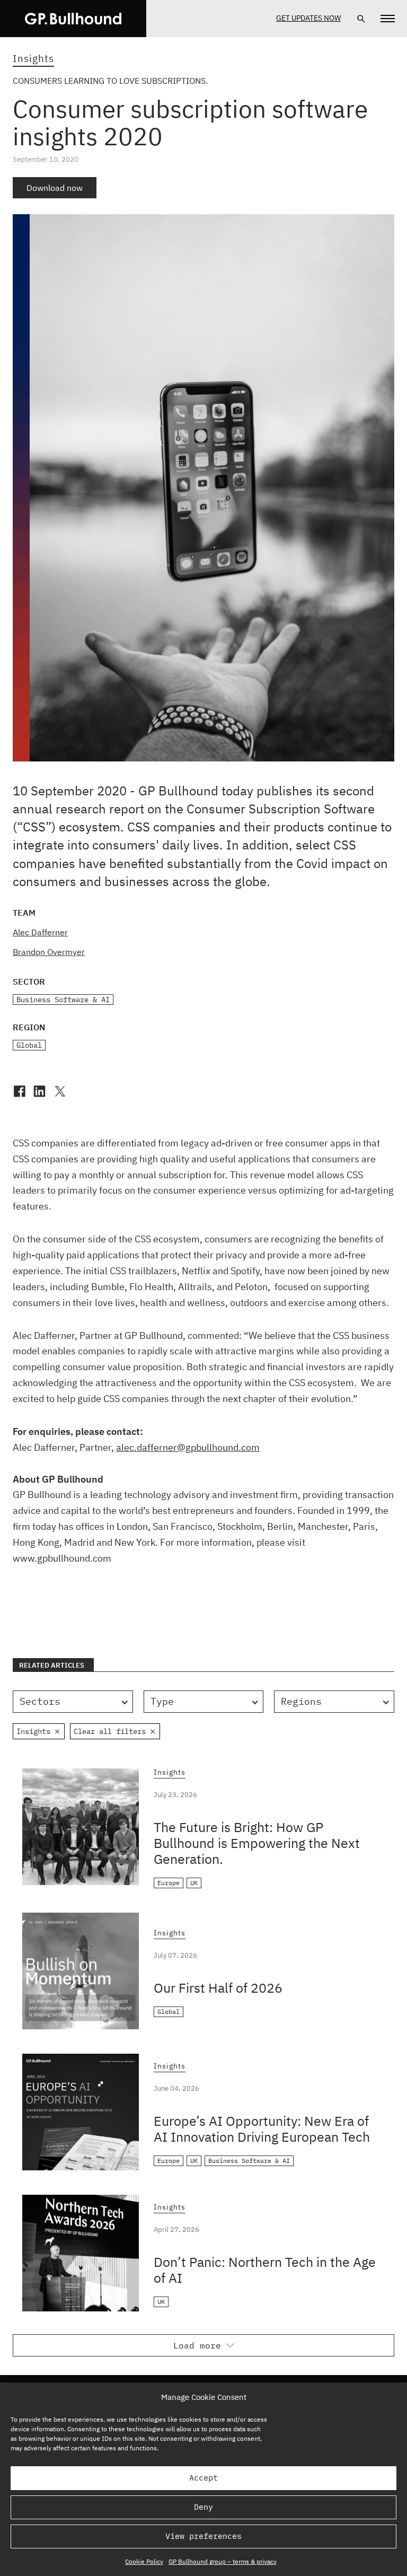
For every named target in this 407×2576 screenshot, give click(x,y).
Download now (55, 188)
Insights (33, 58)
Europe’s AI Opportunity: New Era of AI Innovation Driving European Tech (262, 2129)
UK (194, 1883)
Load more (197, 2345)
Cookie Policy (144, 2561)
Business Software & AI (63, 1000)
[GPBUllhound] (73, 19)
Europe (169, 1883)
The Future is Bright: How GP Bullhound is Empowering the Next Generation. (257, 1843)
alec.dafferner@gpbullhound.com (188, 1447)
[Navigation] (388, 19)
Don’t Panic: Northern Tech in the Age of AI (265, 2270)
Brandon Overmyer (49, 952)
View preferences (203, 2536)
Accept (203, 2478)
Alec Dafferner (40, 932)
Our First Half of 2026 (218, 1988)
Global (29, 1045)
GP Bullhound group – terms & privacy (223, 2561)
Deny (203, 2507)
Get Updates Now (308, 18)
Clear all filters (110, 1731)
